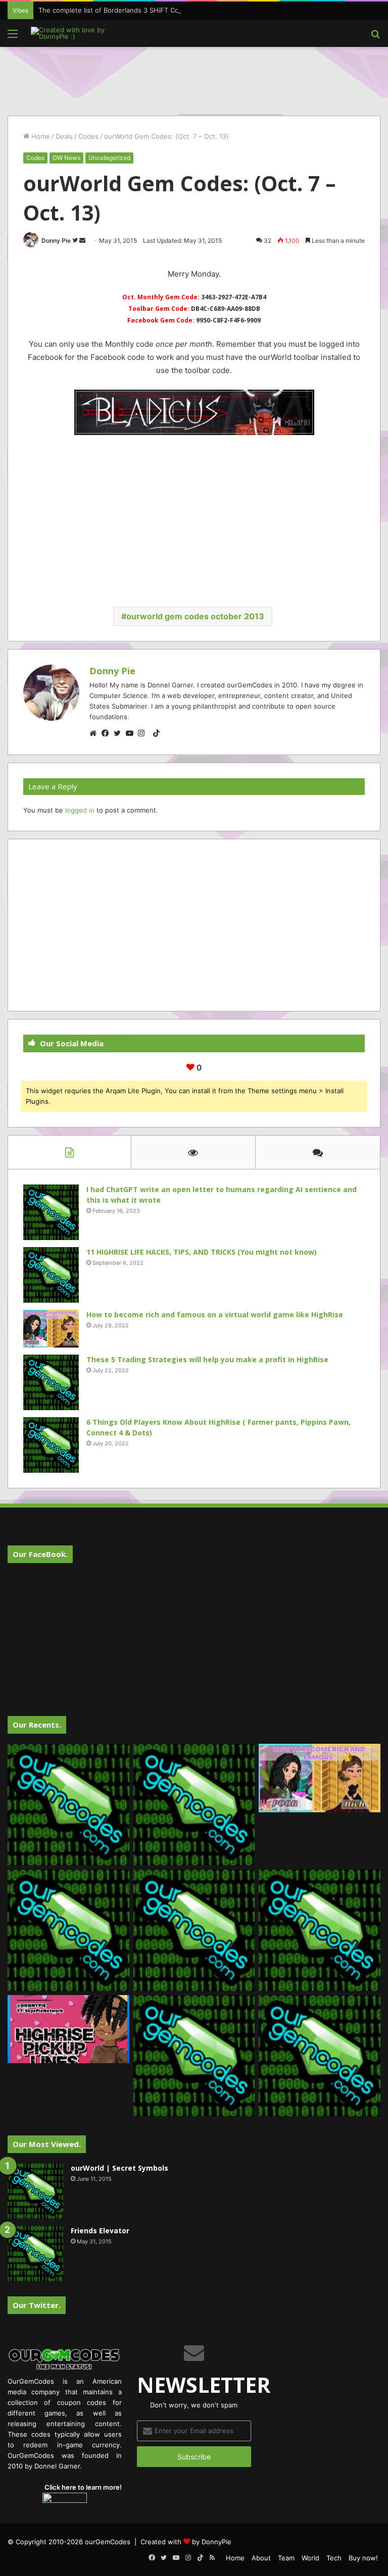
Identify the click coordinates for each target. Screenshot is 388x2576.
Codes (88, 136)
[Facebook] (108, 733)
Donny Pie (56, 240)
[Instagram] (144, 733)
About (261, 2558)
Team (286, 2558)
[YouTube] (132, 733)
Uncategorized (109, 158)
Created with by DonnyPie (186, 2542)
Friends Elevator (100, 2231)
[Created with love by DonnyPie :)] (79, 33)
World (310, 2558)
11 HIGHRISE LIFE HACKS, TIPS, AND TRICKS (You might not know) (202, 1252)
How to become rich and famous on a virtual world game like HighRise (215, 1314)
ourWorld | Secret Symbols (119, 2168)
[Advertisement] (194, 80)
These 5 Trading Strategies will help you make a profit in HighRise (207, 1359)
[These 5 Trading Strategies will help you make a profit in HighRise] (51, 1382)
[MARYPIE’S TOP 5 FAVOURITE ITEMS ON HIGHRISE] (320, 2056)
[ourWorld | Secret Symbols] (35, 2191)
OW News (66, 158)
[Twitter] (120, 733)
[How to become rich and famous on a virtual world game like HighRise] (51, 1329)
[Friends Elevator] (35, 2253)
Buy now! (363, 2558)
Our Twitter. (37, 2305)
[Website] (95, 733)
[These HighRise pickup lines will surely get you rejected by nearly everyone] (68, 2029)
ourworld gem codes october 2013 (195, 616)
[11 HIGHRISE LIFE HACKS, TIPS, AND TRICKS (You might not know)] (51, 1275)
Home (40, 136)
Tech (334, 2558)
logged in (80, 810)
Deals (64, 136)
